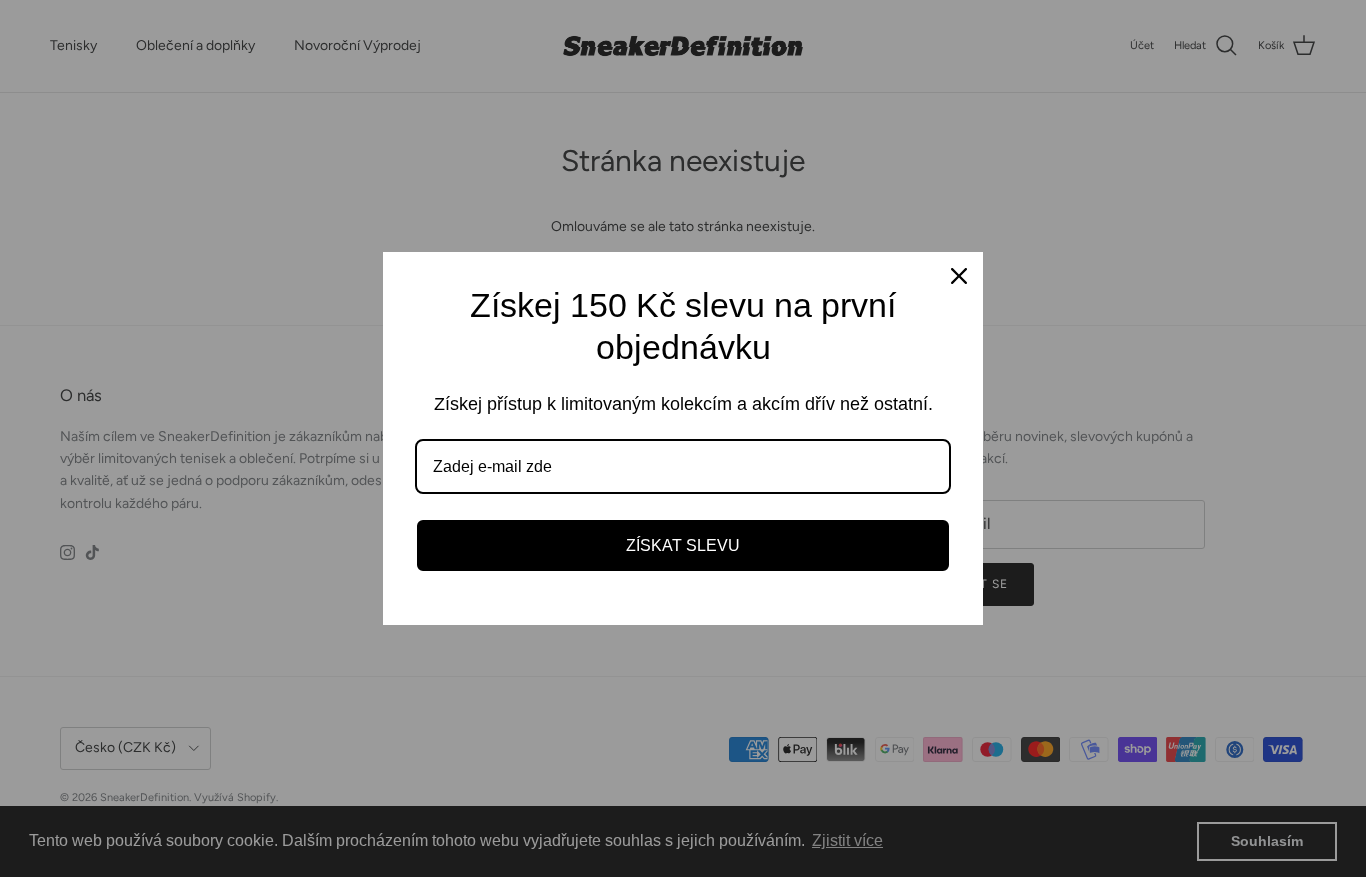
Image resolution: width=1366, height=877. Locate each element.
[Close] (959, 276)
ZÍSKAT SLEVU (683, 545)
